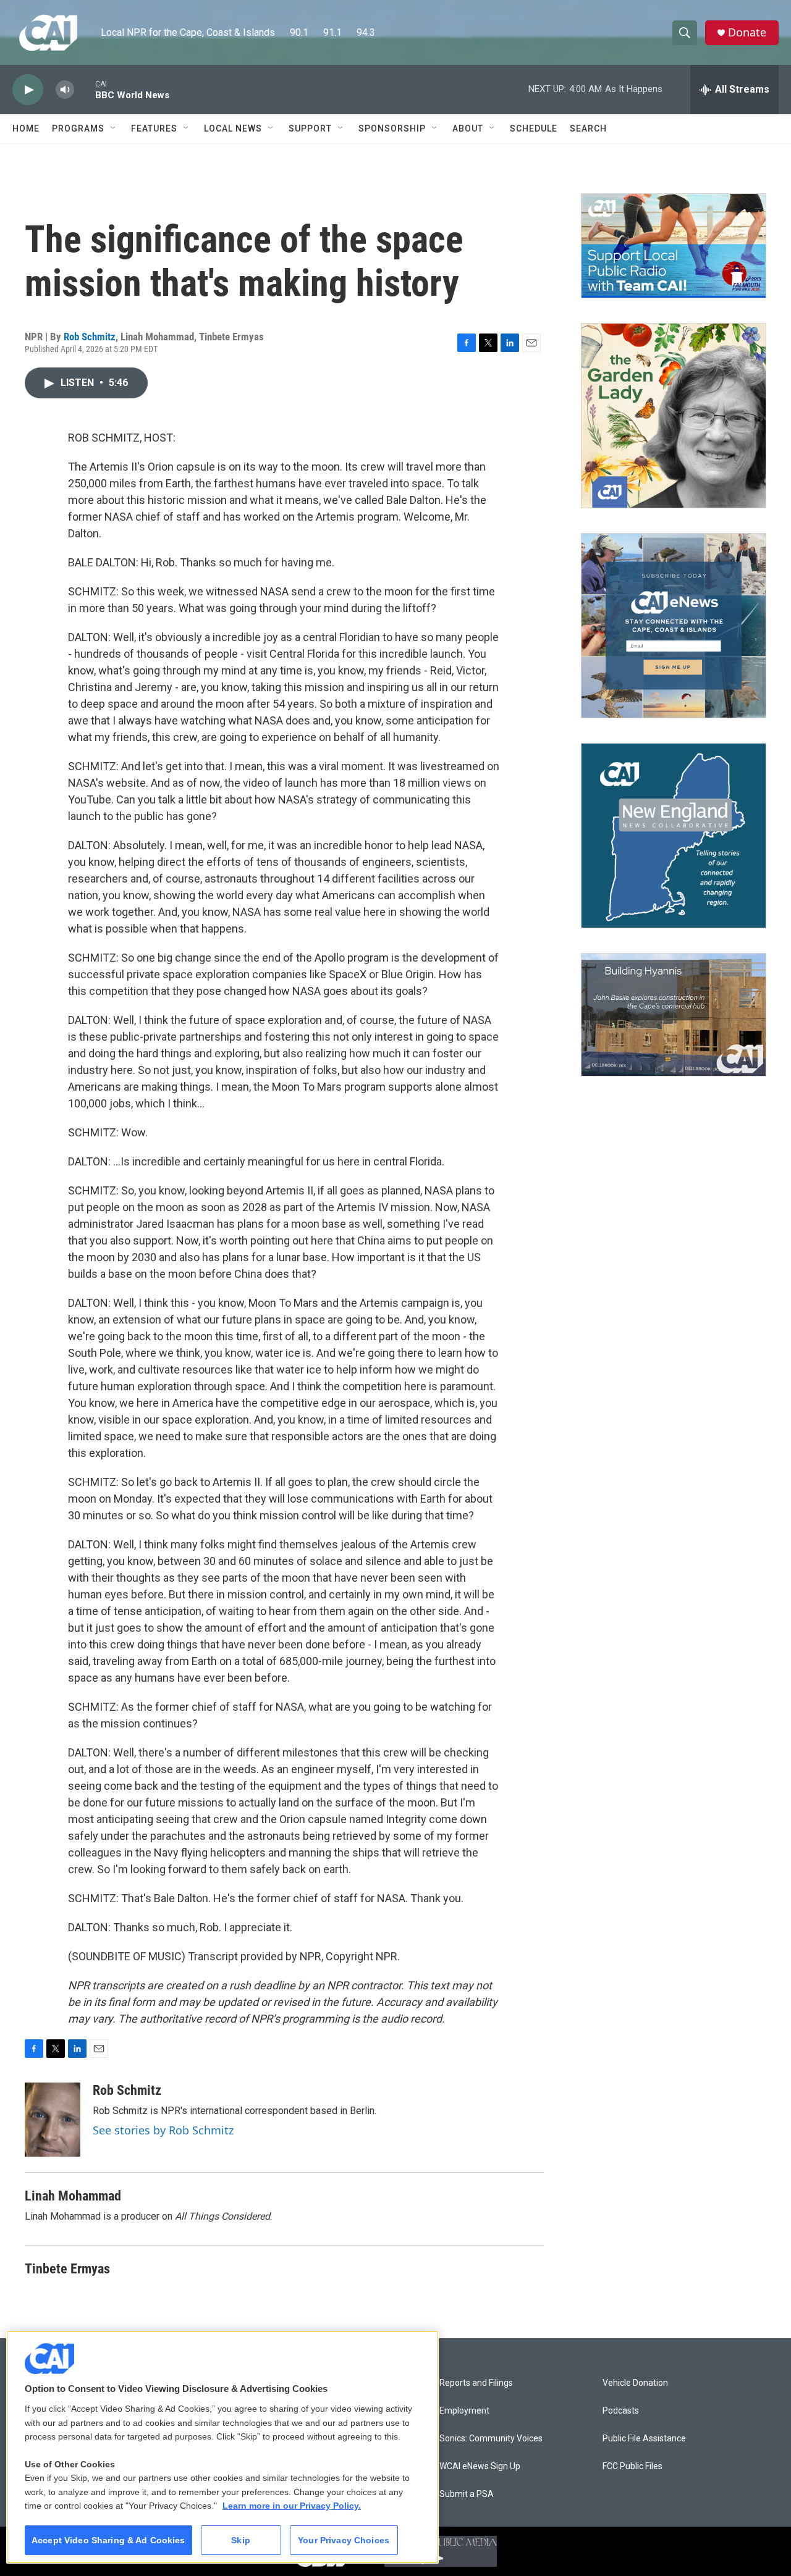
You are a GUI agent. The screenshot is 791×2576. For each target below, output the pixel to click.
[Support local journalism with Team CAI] (674, 246)
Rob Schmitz (90, 337)
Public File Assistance (644, 2439)
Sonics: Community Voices (491, 2439)
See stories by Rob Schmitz (163, 2130)
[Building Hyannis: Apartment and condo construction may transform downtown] (674, 1015)
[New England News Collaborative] (674, 836)
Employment (464, 2411)
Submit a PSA (467, 2494)
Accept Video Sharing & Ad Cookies (108, 2540)
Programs (78, 128)
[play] (28, 90)
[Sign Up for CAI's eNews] (674, 626)
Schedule (534, 128)
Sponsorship (392, 128)
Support (310, 128)
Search (588, 128)
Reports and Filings (476, 2383)
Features (154, 128)
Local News (233, 128)
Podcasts (621, 2411)
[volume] (65, 90)
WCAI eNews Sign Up (480, 2466)
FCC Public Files (632, 2466)
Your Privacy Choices (344, 2540)
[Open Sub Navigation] (114, 128)
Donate (747, 32)
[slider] (85, 89)
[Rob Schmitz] (53, 2120)
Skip (241, 2540)
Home (26, 128)
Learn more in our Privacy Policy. (292, 2506)
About (468, 128)
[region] (222, 2447)
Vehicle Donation (635, 2383)
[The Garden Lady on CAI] (674, 416)
